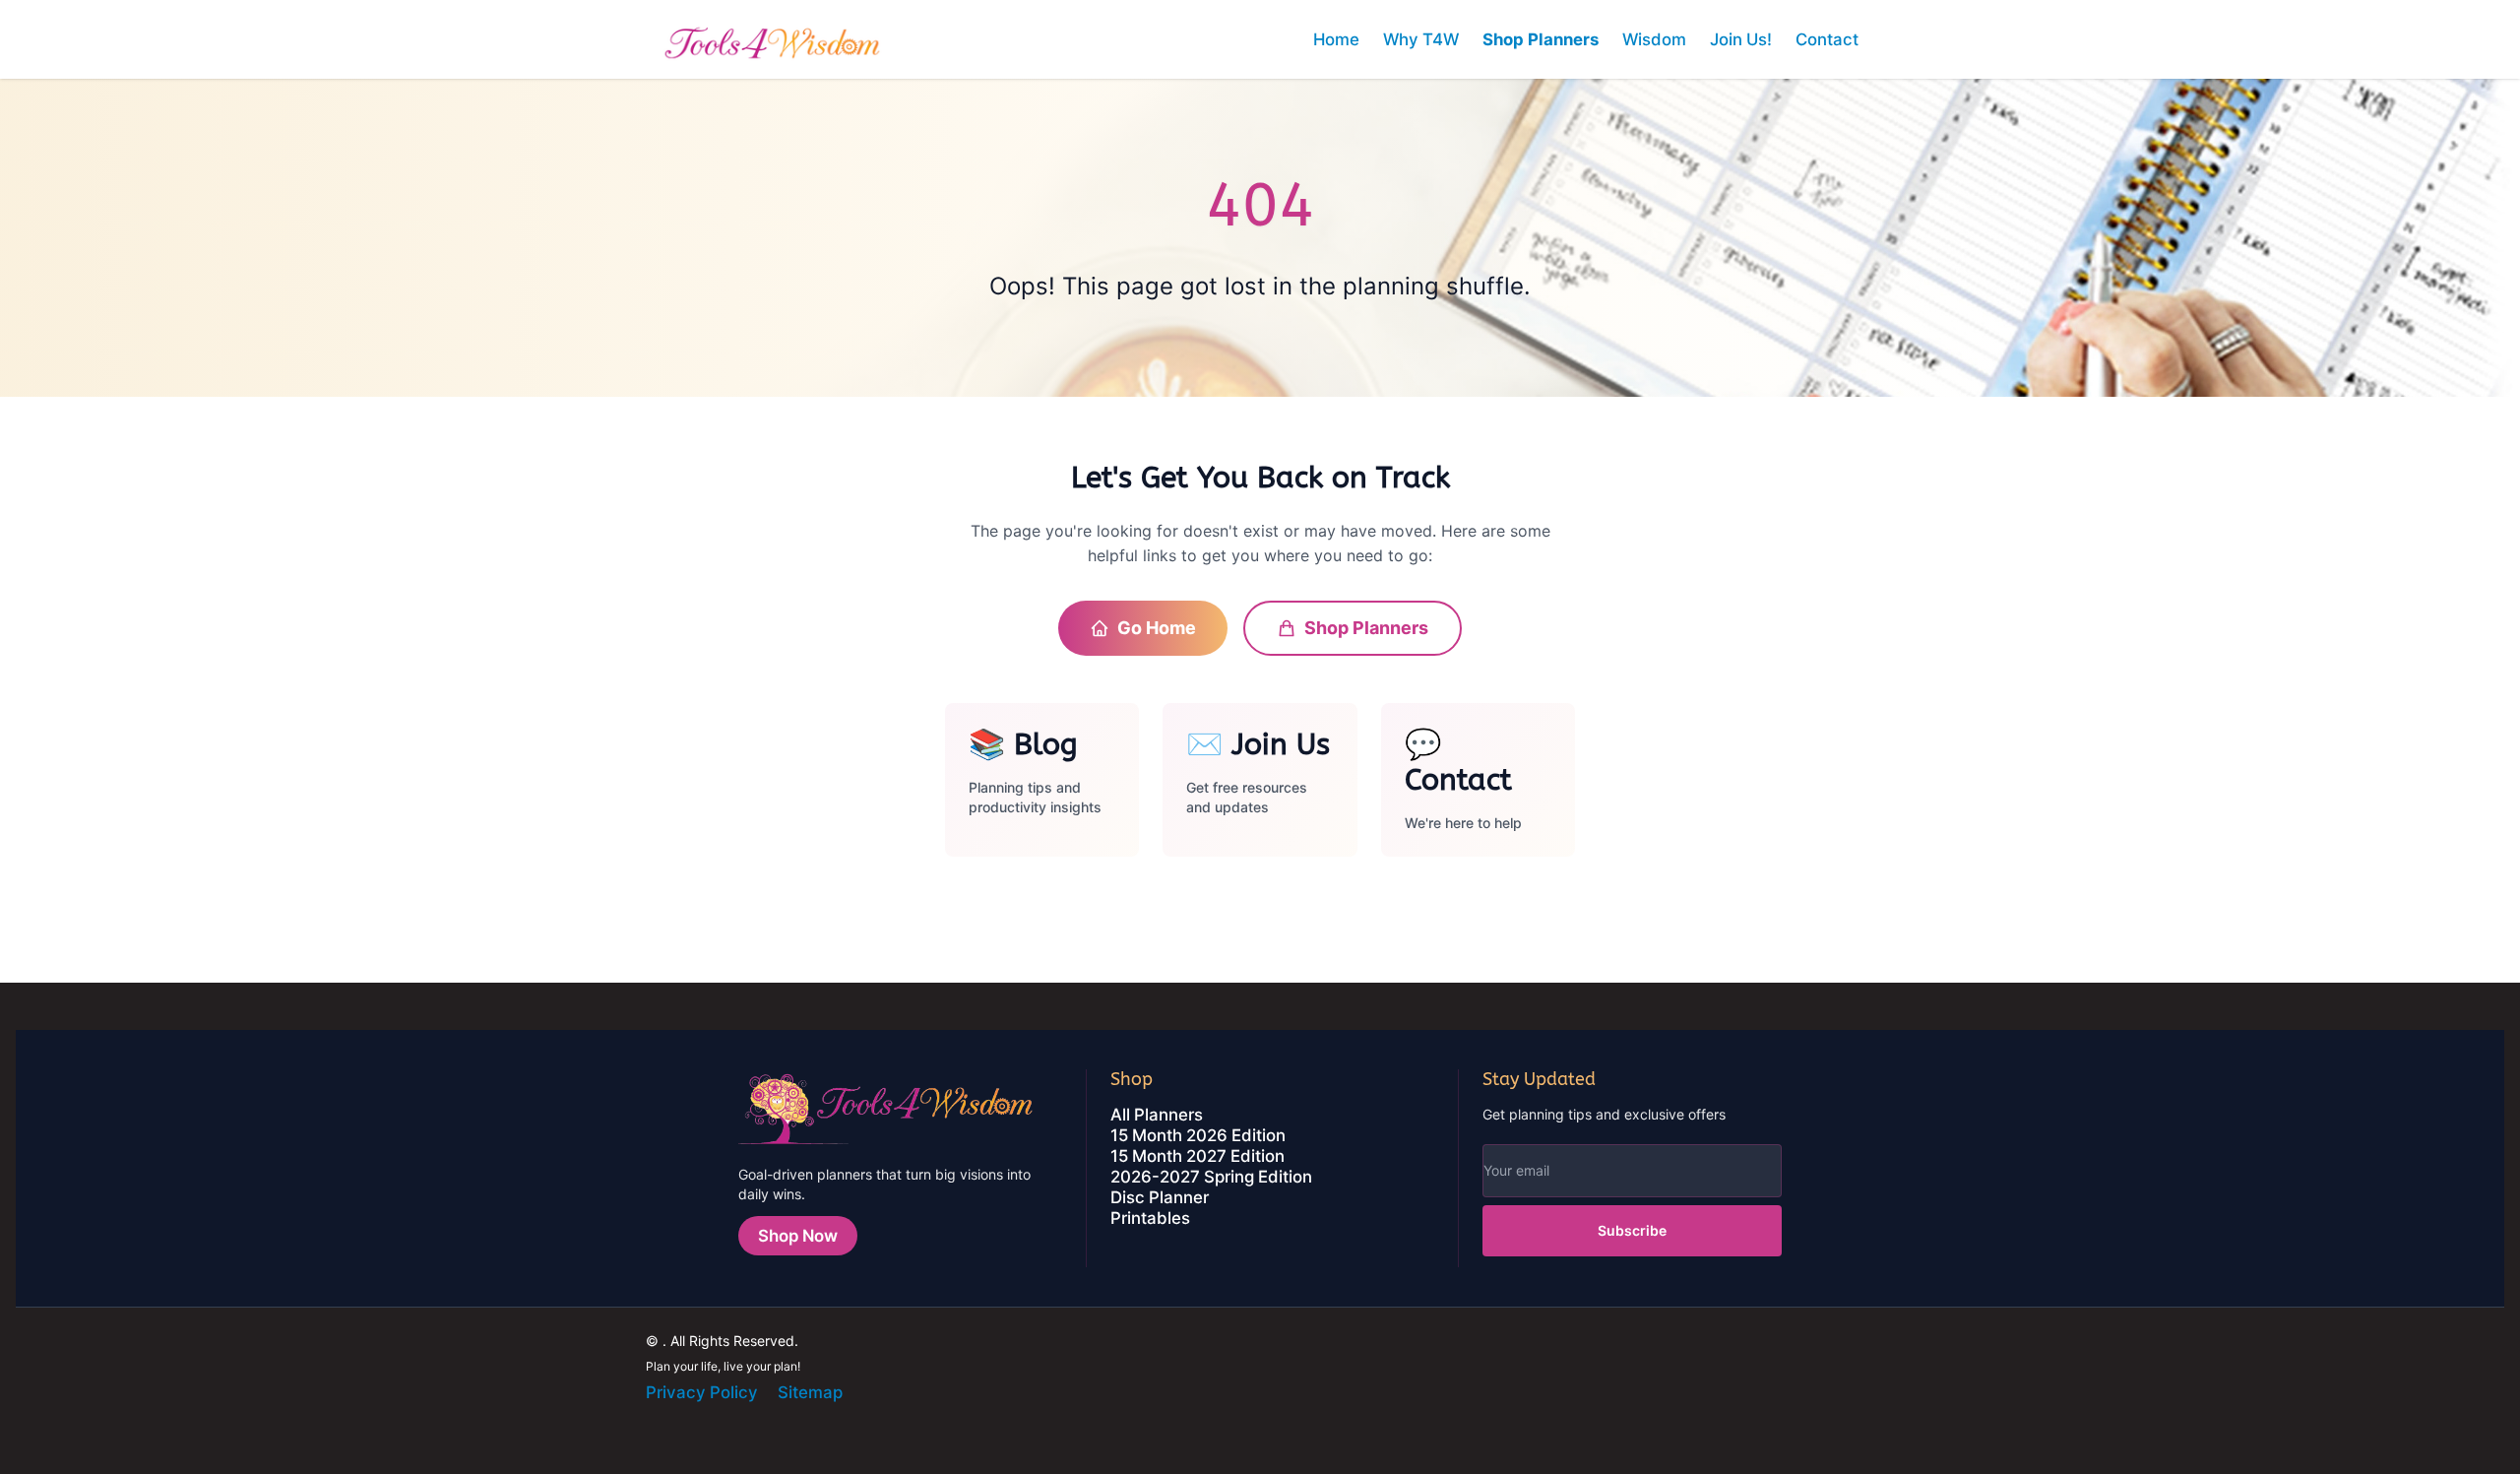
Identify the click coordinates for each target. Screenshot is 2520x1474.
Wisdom (1654, 39)
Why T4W (1421, 39)
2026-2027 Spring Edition (1211, 1177)
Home (1336, 39)
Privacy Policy (702, 1392)
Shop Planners (1541, 39)
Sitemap (810, 1392)
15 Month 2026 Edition (1198, 1135)
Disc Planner (1160, 1197)
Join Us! (1741, 39)
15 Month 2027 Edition (1197, 1156)
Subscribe (1632, 1230)
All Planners (1157, 1115)
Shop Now (798, 1236)
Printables (1150, 1218)
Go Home (1157, 628)
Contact (1827, 39)
